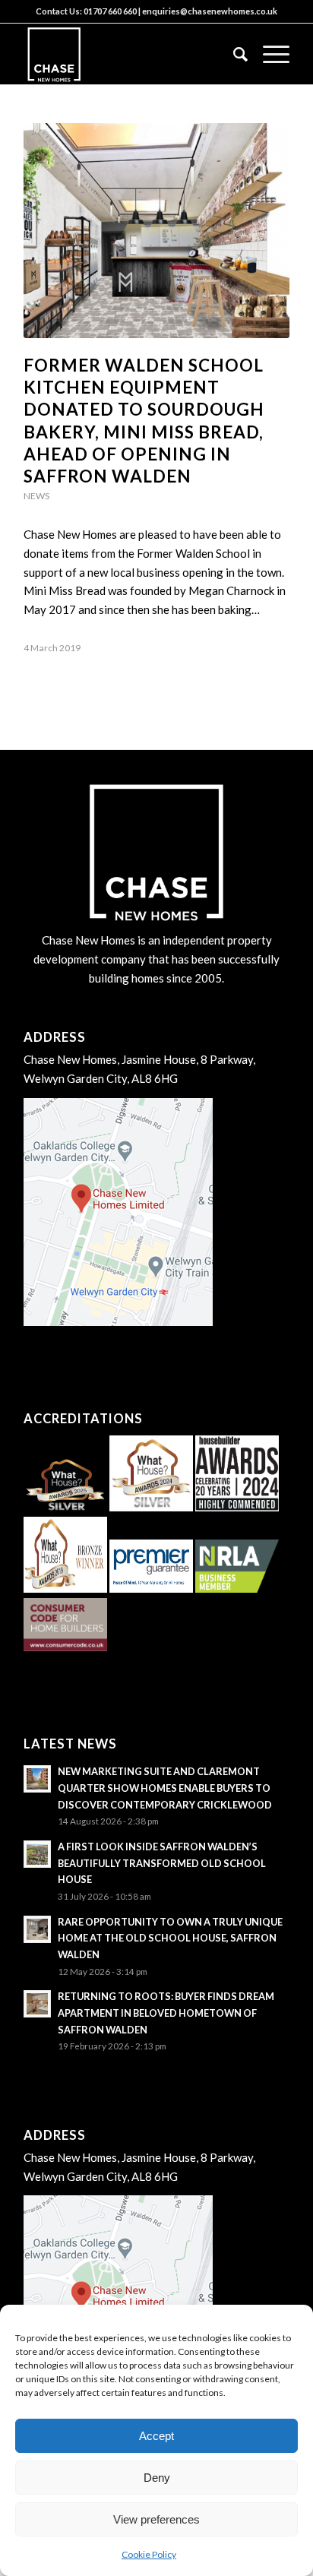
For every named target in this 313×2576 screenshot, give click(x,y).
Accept (156, 2436)
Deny (157, 2478)
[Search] (233, 54)
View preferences (156, 2519)
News (36, 496)
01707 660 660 (110, 11)
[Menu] (269, 54)
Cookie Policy (149, 2554)
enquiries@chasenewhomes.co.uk (210, 11)
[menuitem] (233, 54)
